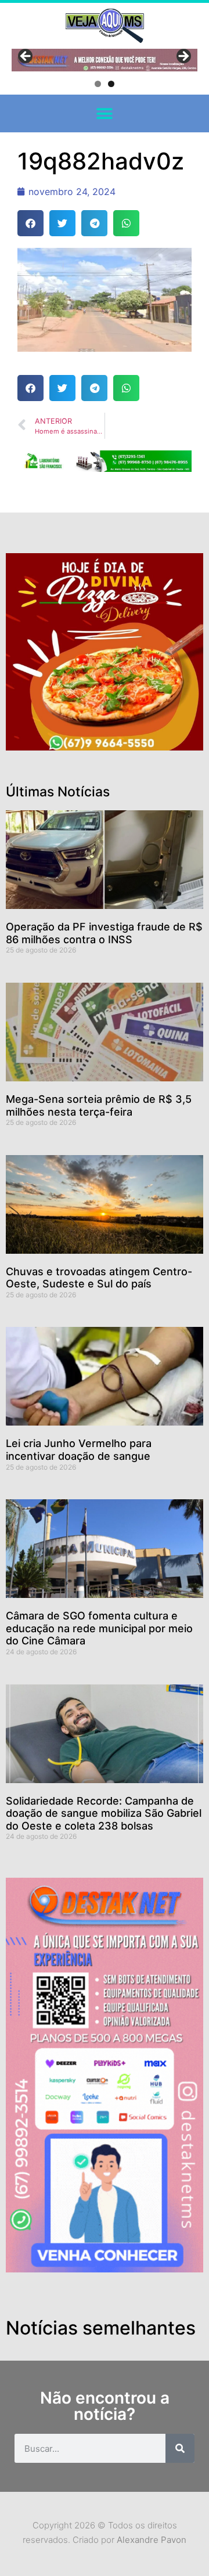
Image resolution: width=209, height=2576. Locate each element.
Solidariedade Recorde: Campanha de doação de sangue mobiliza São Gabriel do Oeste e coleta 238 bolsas (104, 1813)
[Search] (180, 2448)
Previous (26, 57)
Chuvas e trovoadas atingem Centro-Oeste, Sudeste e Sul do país (99, 1278)
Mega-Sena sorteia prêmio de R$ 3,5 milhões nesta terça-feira (99, 1105)
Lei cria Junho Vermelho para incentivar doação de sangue (79, 1450)
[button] (105, 113)
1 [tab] (98, 84)
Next (183, 57)
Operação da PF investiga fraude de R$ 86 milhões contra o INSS (104, 933)
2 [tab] (111, 84)
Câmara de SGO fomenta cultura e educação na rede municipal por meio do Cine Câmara (99, 1628)
